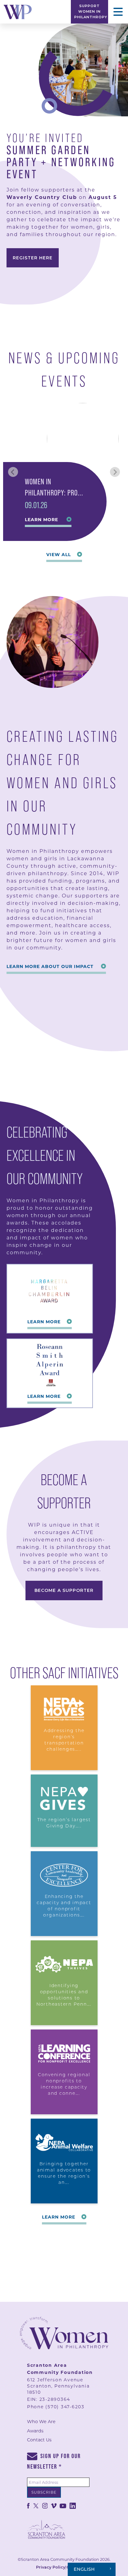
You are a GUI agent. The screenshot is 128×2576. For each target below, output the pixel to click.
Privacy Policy (51, 2567)
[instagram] (45, 2505)
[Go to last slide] (13, 472)
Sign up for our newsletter (54, 2461)
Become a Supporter (64, 1590)
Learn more (41, 520)
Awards (35, 2431)
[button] (64, 472)
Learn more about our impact (50, 966)
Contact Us (39, 2440)
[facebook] (28, 2505)
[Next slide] (115, 472)
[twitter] (36, 2505)
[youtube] (63, 2505)
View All (59, 555)
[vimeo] (54, 2505)
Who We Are (41, 2422)
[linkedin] (73, 2505)
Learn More (44, 1322)
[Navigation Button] (118, 12)
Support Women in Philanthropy (91, 11)
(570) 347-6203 (65, 2407)
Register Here (33, 258)
